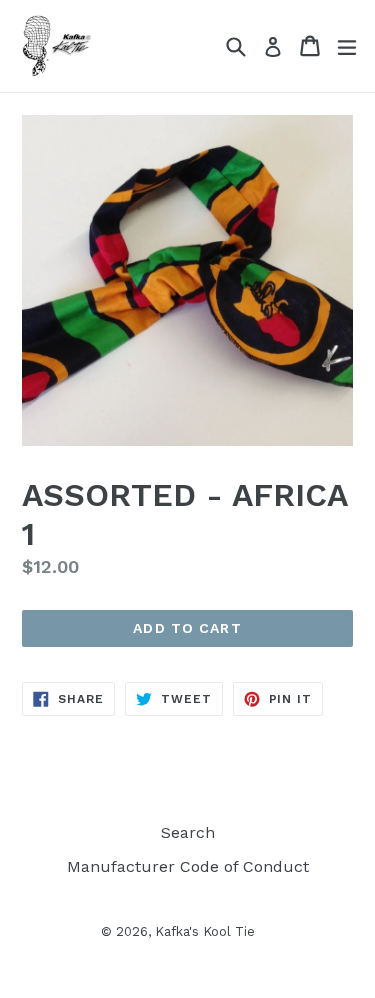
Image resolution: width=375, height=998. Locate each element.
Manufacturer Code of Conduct (188, 866)
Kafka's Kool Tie (205, 931)
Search (188, 832)
